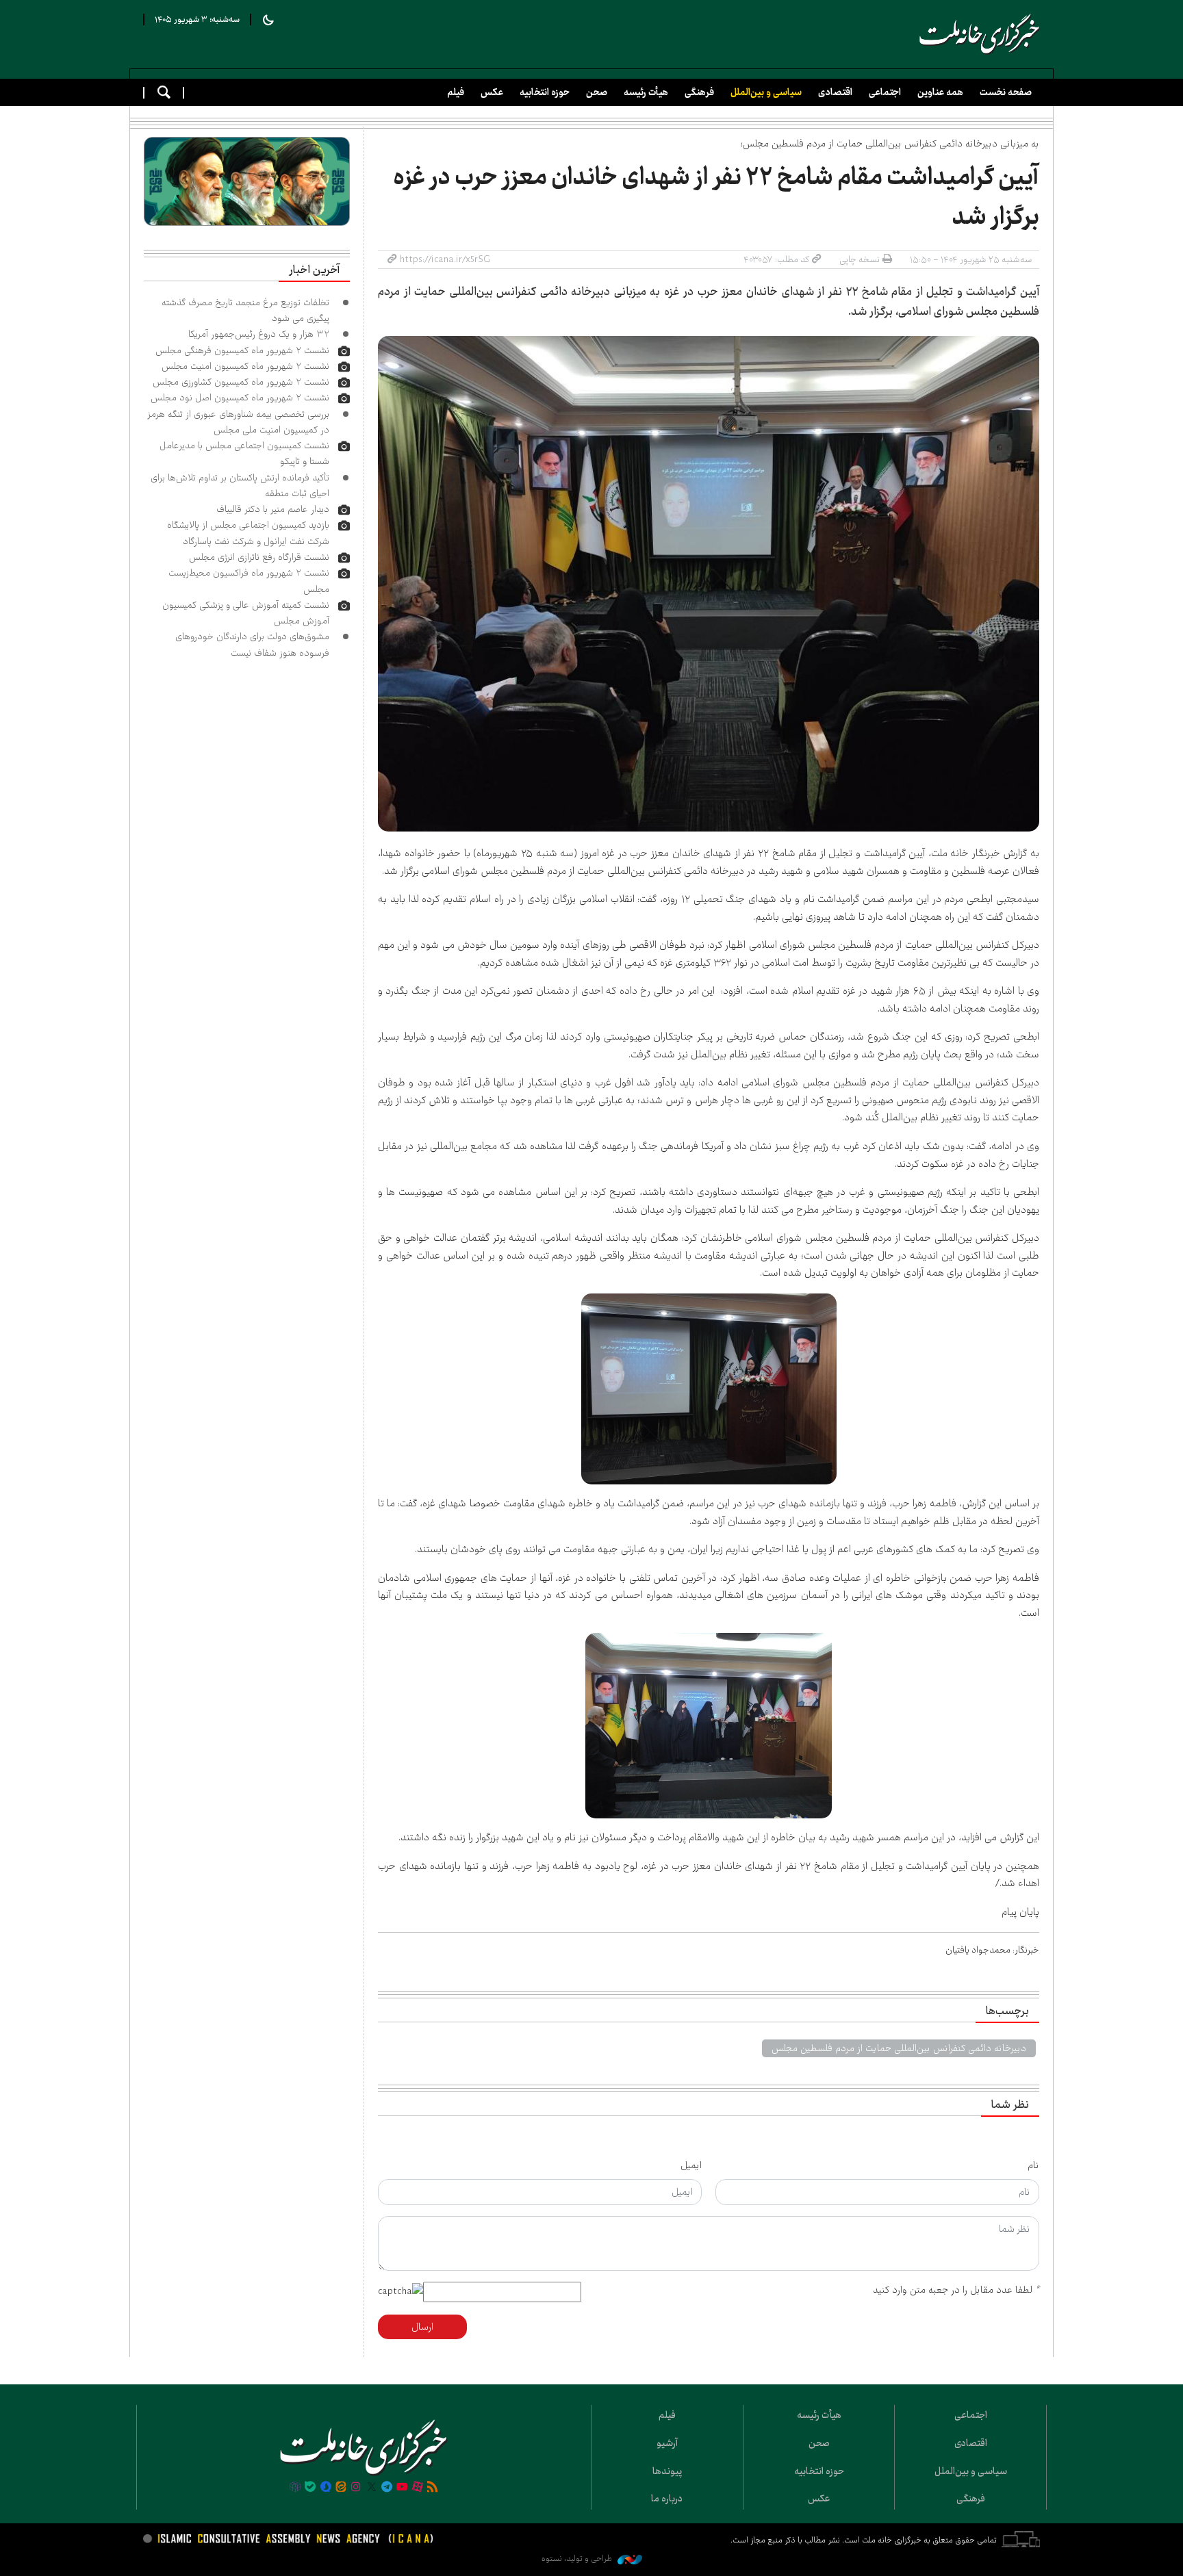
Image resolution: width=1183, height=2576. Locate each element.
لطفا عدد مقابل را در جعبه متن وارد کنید (956, 2290)
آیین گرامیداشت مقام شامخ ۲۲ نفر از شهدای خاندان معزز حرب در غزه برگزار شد (716, 197)
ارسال (422, 2327)
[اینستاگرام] (356, 2488)
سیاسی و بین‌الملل (766, 92)
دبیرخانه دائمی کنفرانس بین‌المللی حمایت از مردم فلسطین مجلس (899, 2048)
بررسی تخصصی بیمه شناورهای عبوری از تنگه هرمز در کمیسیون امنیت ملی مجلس (238, 422)
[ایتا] (341, 2488)
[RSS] (433, 2488)
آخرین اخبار (314, 270)
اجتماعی (885, 92)
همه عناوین (940, 92)
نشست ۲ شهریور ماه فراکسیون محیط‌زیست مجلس (249, 581)
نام (1033, 2165)
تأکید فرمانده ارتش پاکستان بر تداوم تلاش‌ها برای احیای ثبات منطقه (240, 486)
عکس (492, 92)
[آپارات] (418, 2488)
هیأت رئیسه (646, 92)
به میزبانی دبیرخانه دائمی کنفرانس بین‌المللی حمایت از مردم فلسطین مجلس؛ (890, 144)
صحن (597, 92)
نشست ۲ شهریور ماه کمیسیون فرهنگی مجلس (242, 350)
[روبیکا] (295, 2488)
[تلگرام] (387, 2488)
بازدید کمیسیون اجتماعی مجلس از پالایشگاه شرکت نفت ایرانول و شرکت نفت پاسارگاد (248, 533)
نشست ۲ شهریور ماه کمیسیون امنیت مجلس (245, 366)
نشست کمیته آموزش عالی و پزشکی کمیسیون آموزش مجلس (246, 613)
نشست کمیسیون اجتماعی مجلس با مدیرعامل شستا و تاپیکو (244, 453)
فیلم (456, 92)
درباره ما (667, 2499)
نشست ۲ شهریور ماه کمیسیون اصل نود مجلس (240, 398)
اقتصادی (835, 92)
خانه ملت (980, 34)
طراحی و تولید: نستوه (578, 2559)
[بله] (310, 2488)
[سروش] (325, 2488)
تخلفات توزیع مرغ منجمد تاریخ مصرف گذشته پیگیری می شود (245, 310)
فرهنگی (699, 92)
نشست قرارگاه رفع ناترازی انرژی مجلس (259, 557)
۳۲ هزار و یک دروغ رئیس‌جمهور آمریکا (259, 334)
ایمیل (691, 2165)
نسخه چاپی (860, 259)
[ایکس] (372, 2488)
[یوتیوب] (402, 2488)
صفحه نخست (1006, 92)
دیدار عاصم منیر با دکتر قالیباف (273, 509)
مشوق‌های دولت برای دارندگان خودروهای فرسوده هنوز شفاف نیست (252, 644)
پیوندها (667, 2471)
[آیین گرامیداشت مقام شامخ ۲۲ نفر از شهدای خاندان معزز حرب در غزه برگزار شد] (709, 584)
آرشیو (667, 2443)
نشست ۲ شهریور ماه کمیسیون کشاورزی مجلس (241, 382)
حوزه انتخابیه (545, 92)
